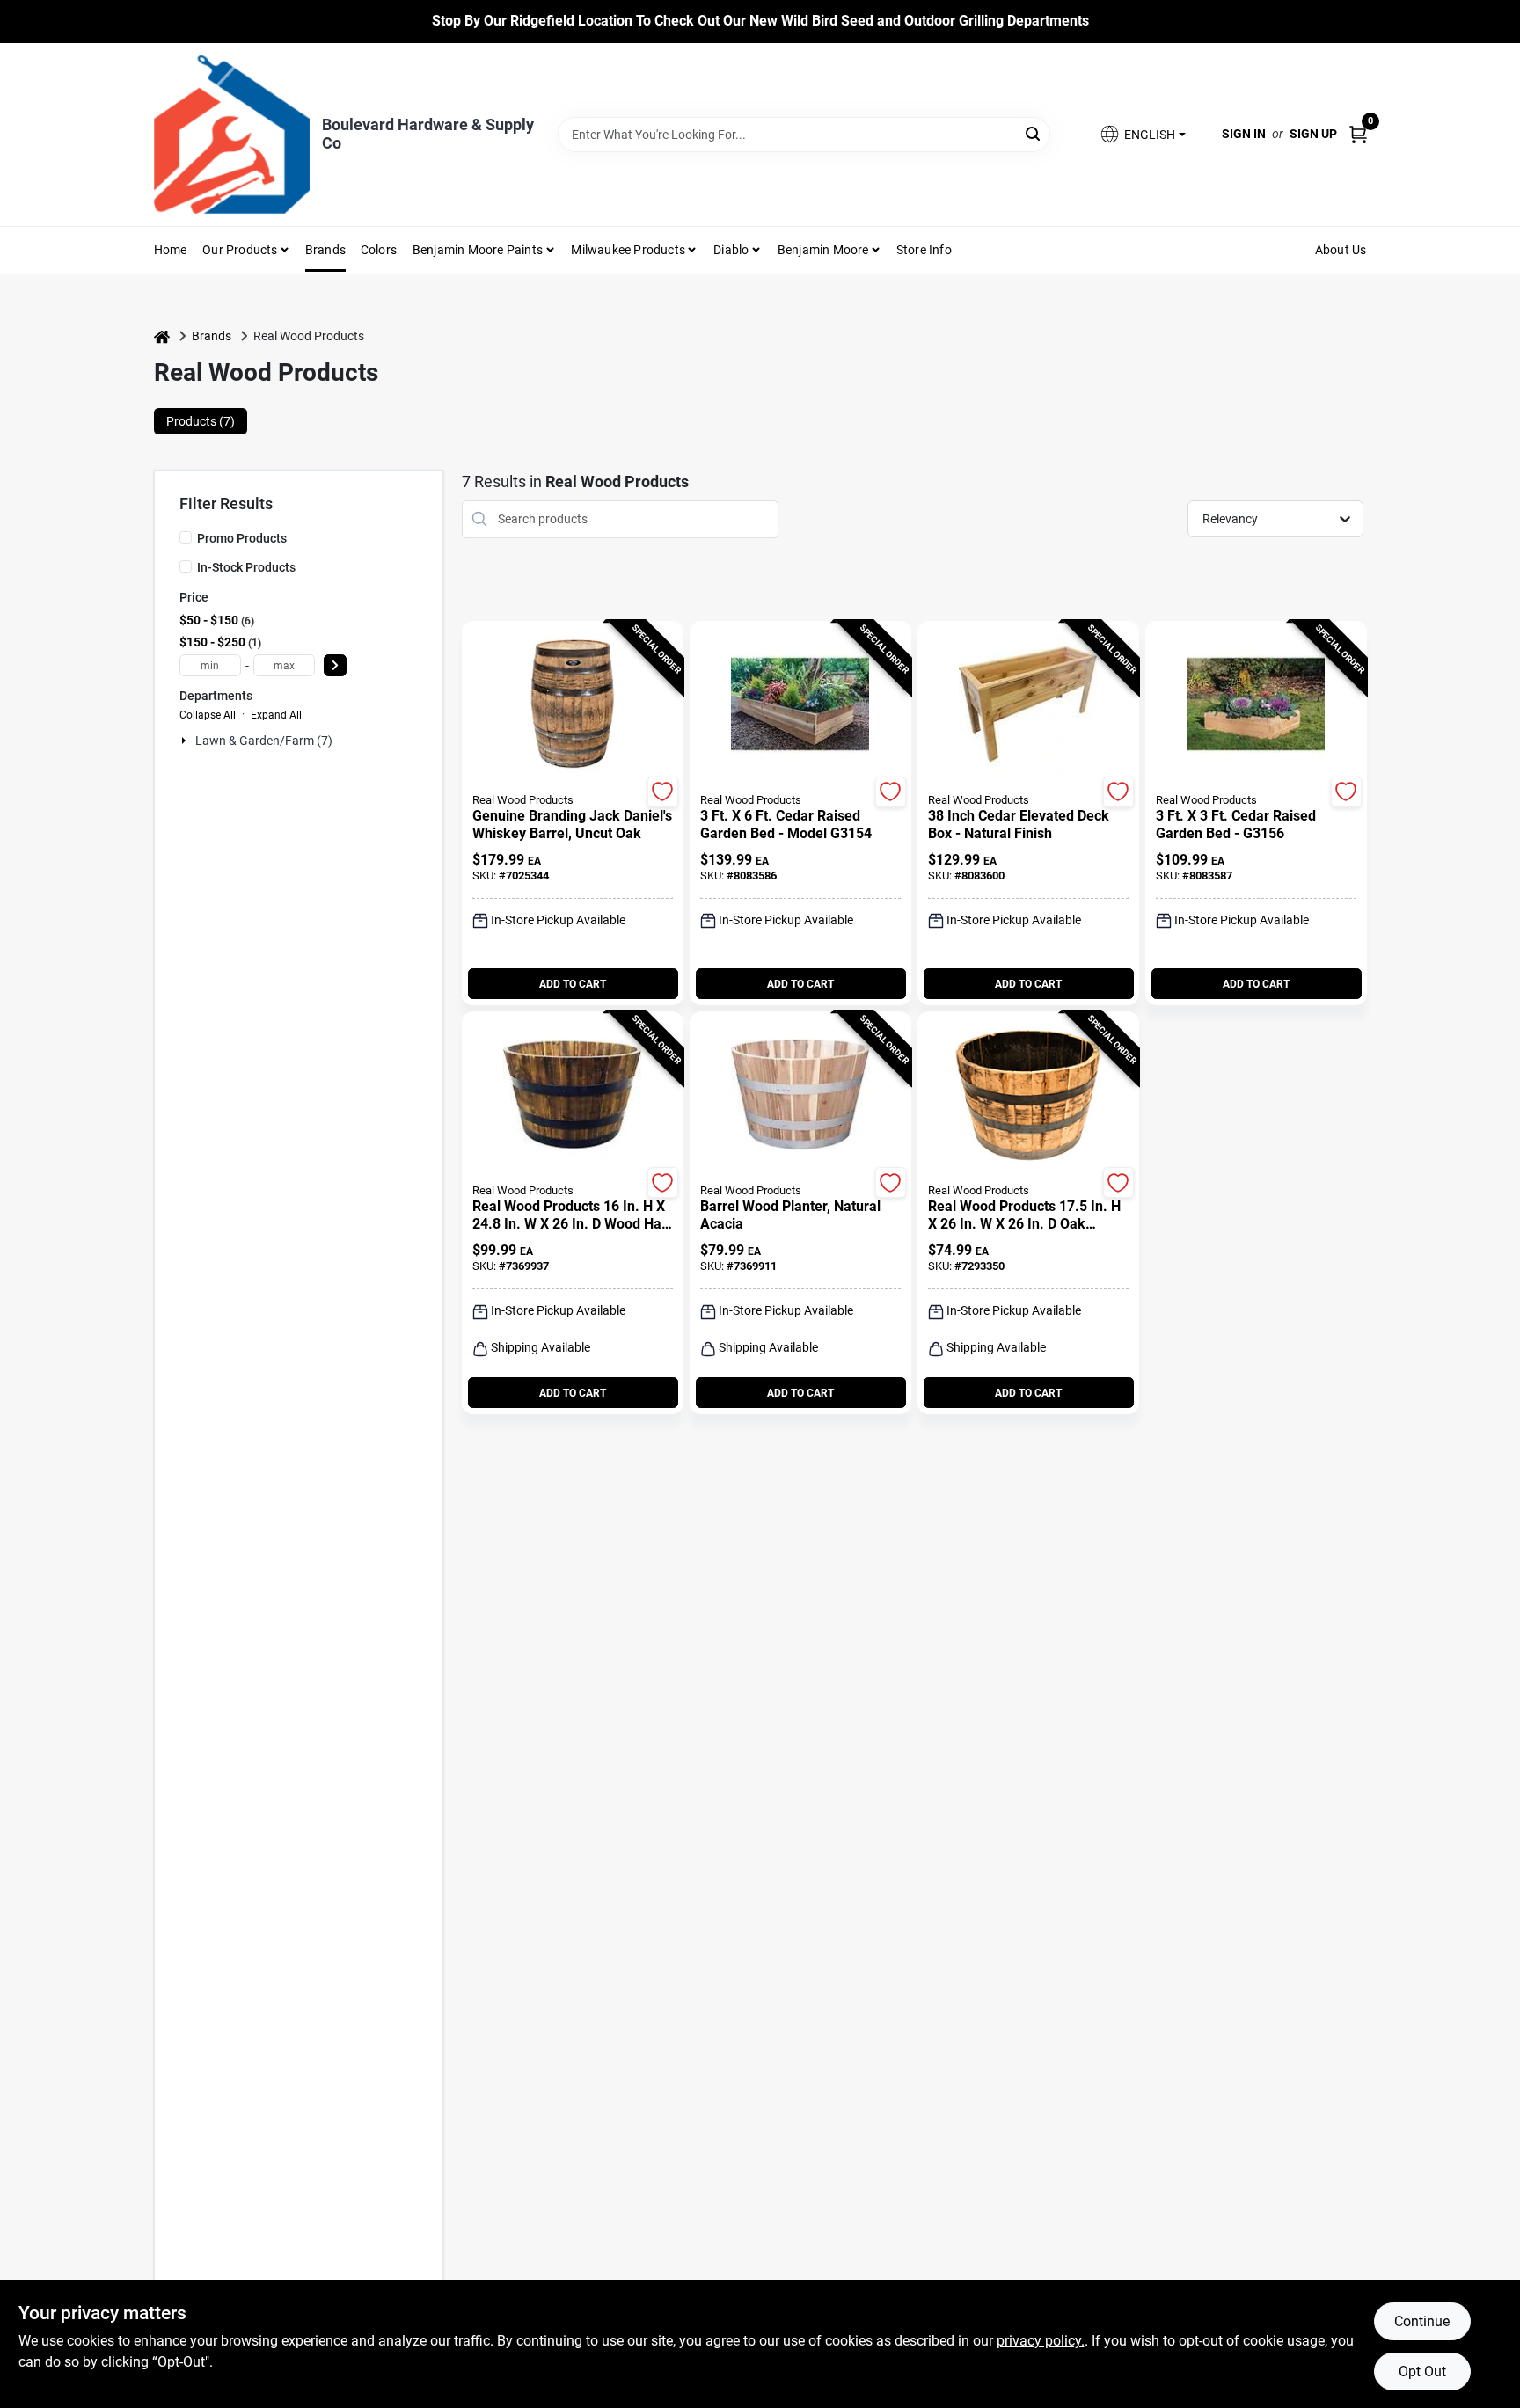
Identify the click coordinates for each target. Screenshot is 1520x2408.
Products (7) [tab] (201, 421)
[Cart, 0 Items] (1358, 134)
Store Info (924, 250)
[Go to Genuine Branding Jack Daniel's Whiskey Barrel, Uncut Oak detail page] (572, 705)
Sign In (1244, 134)
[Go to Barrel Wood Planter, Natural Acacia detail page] (800, 1096)
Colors (379, 250)
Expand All (276, 715)
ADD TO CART (573, 984)
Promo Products (242, 538)
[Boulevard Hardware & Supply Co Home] (232, 135)
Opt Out (1422, 2372)
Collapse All (208, 715)
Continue (1422, 2321)
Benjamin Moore (823, 250)
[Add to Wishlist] (663, 792)
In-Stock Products (246, 567)
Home (171, 250)
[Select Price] (335, 665)
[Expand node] (186, 741)
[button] (1142, 134)
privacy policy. (1041, 2341)
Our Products (240, 250)
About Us (1341, 250)
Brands (325, 250)
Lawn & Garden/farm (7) (264, 741)
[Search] (1034, 133)
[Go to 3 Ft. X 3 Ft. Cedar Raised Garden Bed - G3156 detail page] (1256, 705)
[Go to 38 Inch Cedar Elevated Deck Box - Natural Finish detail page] (1028, 705)
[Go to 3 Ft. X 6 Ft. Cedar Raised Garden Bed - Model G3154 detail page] (800, 705)
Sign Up (1313, 134)
